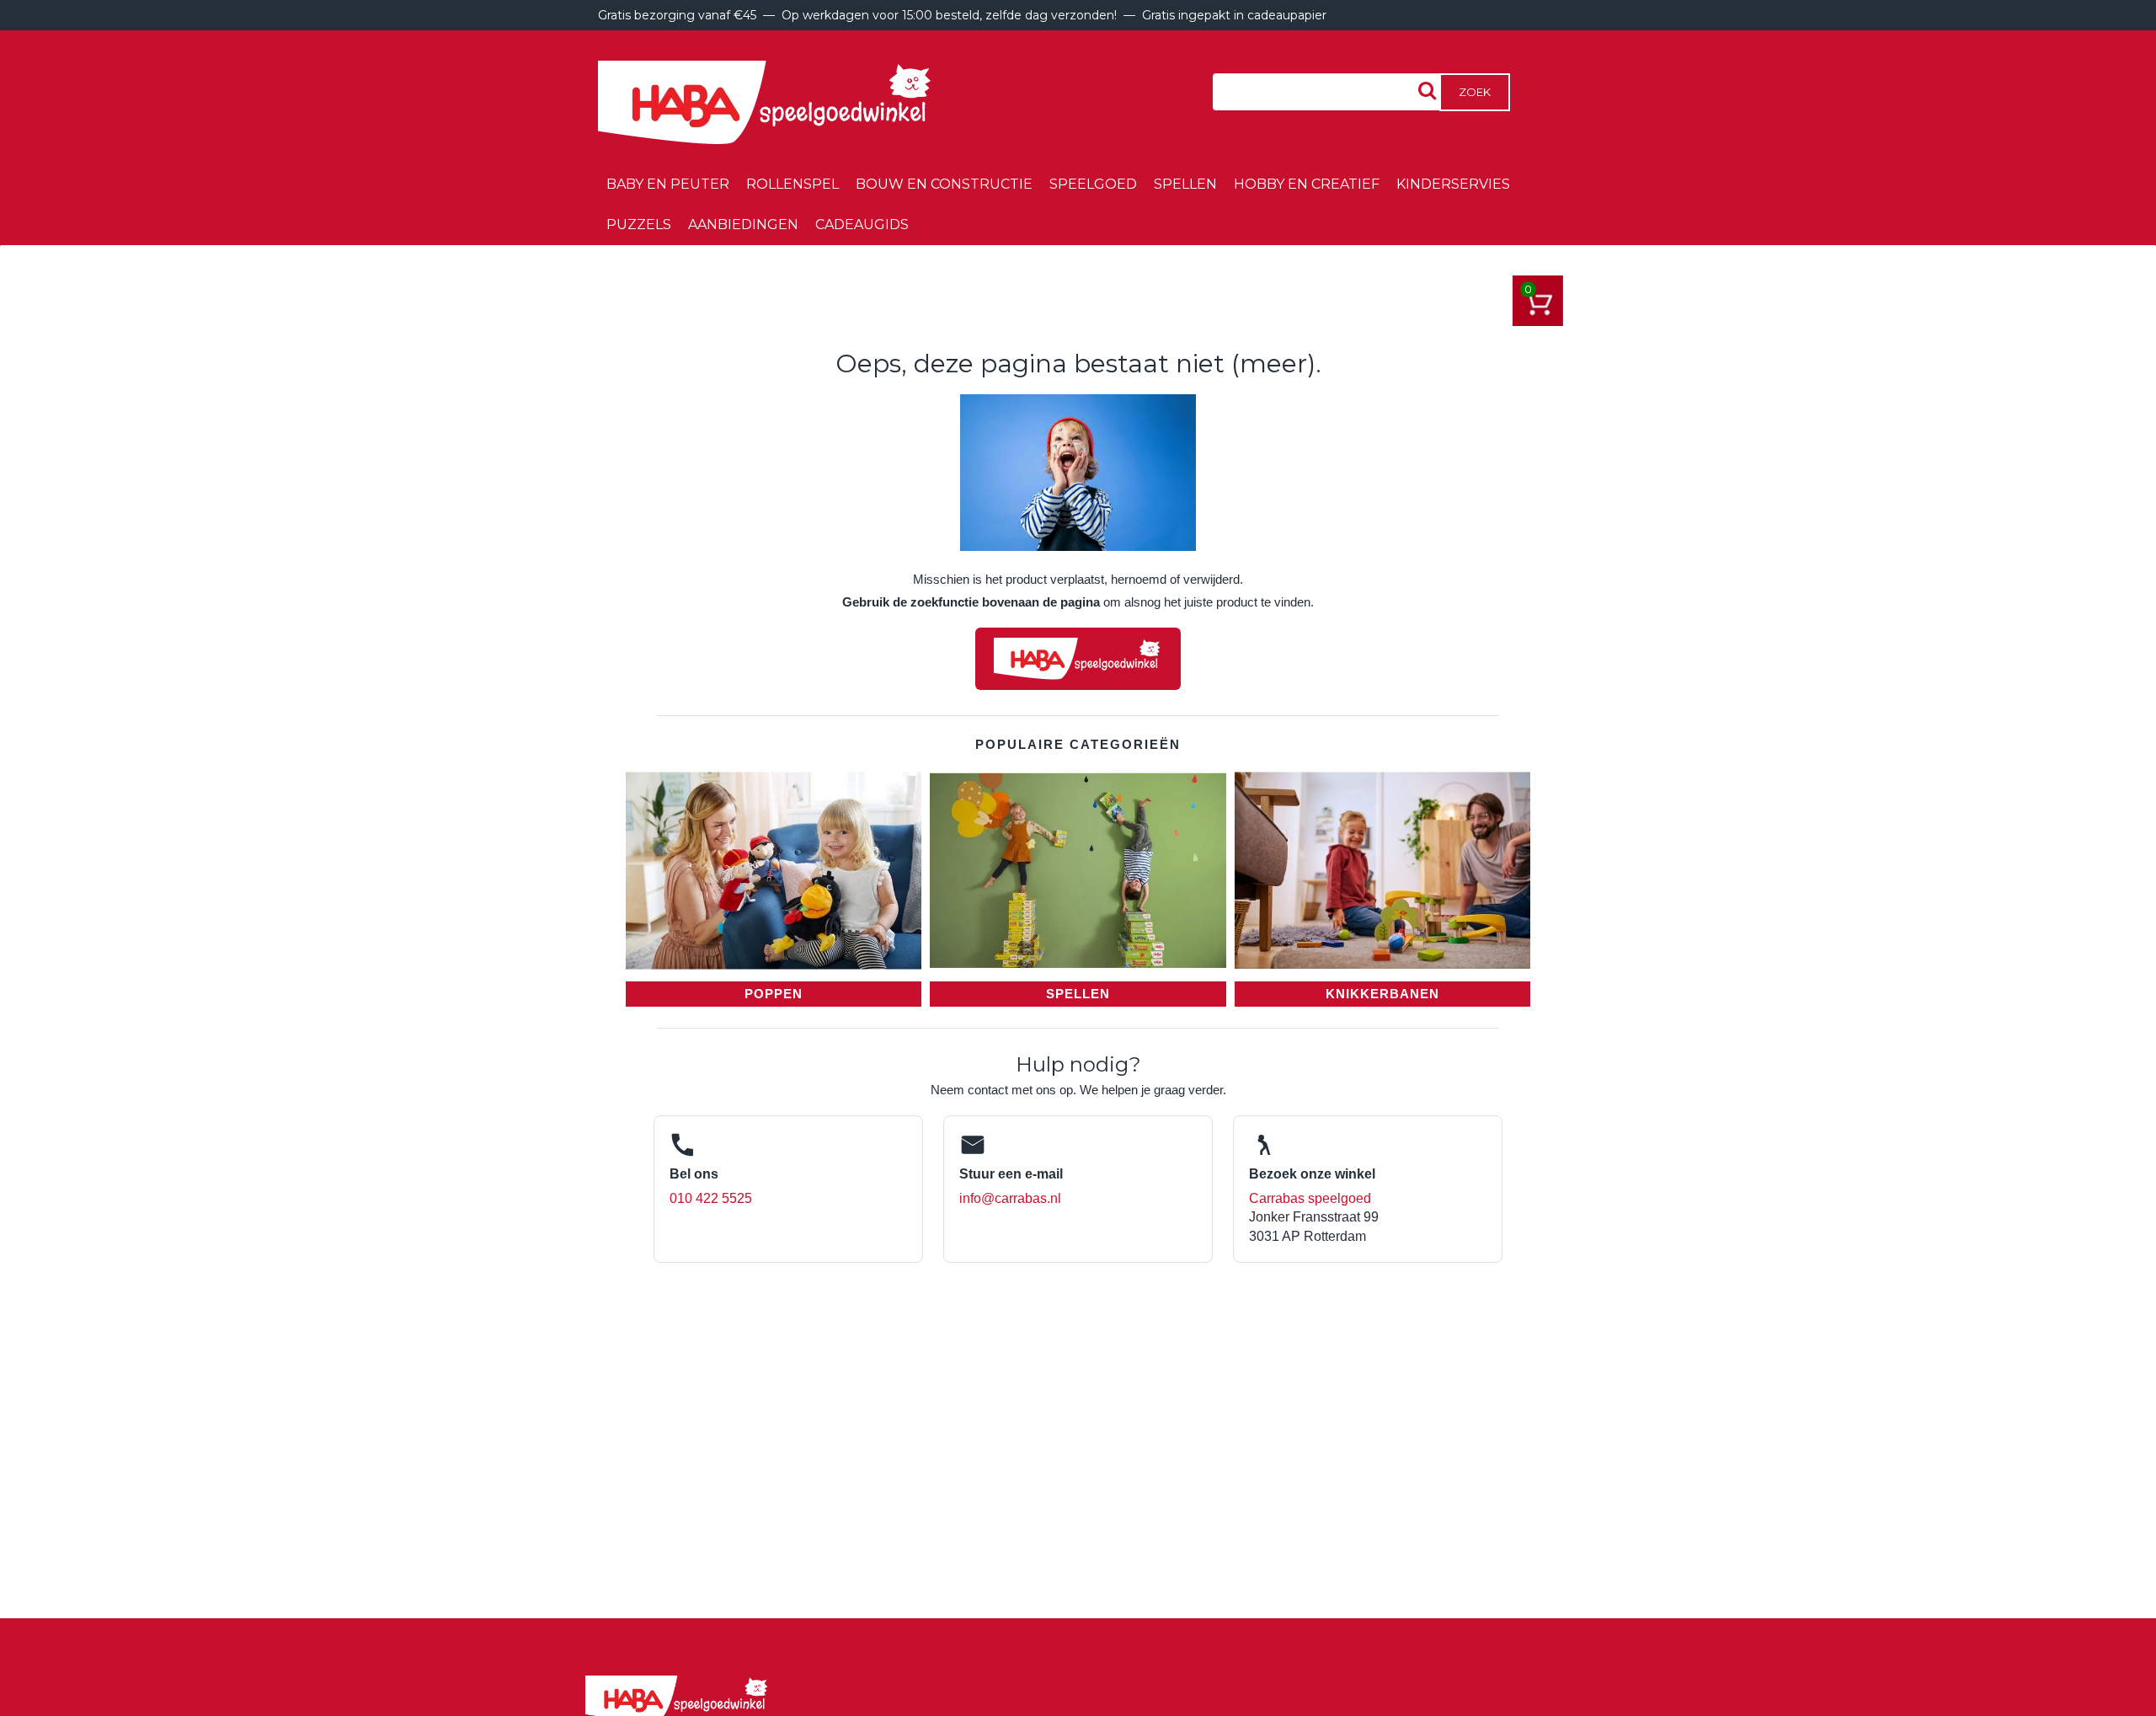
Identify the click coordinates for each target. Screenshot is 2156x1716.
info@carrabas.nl (1010, 1198)
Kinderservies (1453, 184)
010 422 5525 (711, 1198)
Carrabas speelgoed (1310, 1198)
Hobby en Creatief (1307, 184)
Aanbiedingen (743, 225)
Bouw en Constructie (944, 184)
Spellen (1185, 184)
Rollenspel (792, 184)
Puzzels (639, 225)
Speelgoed (1093, 184)
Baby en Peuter (668, 184)
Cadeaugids (862, 225)
